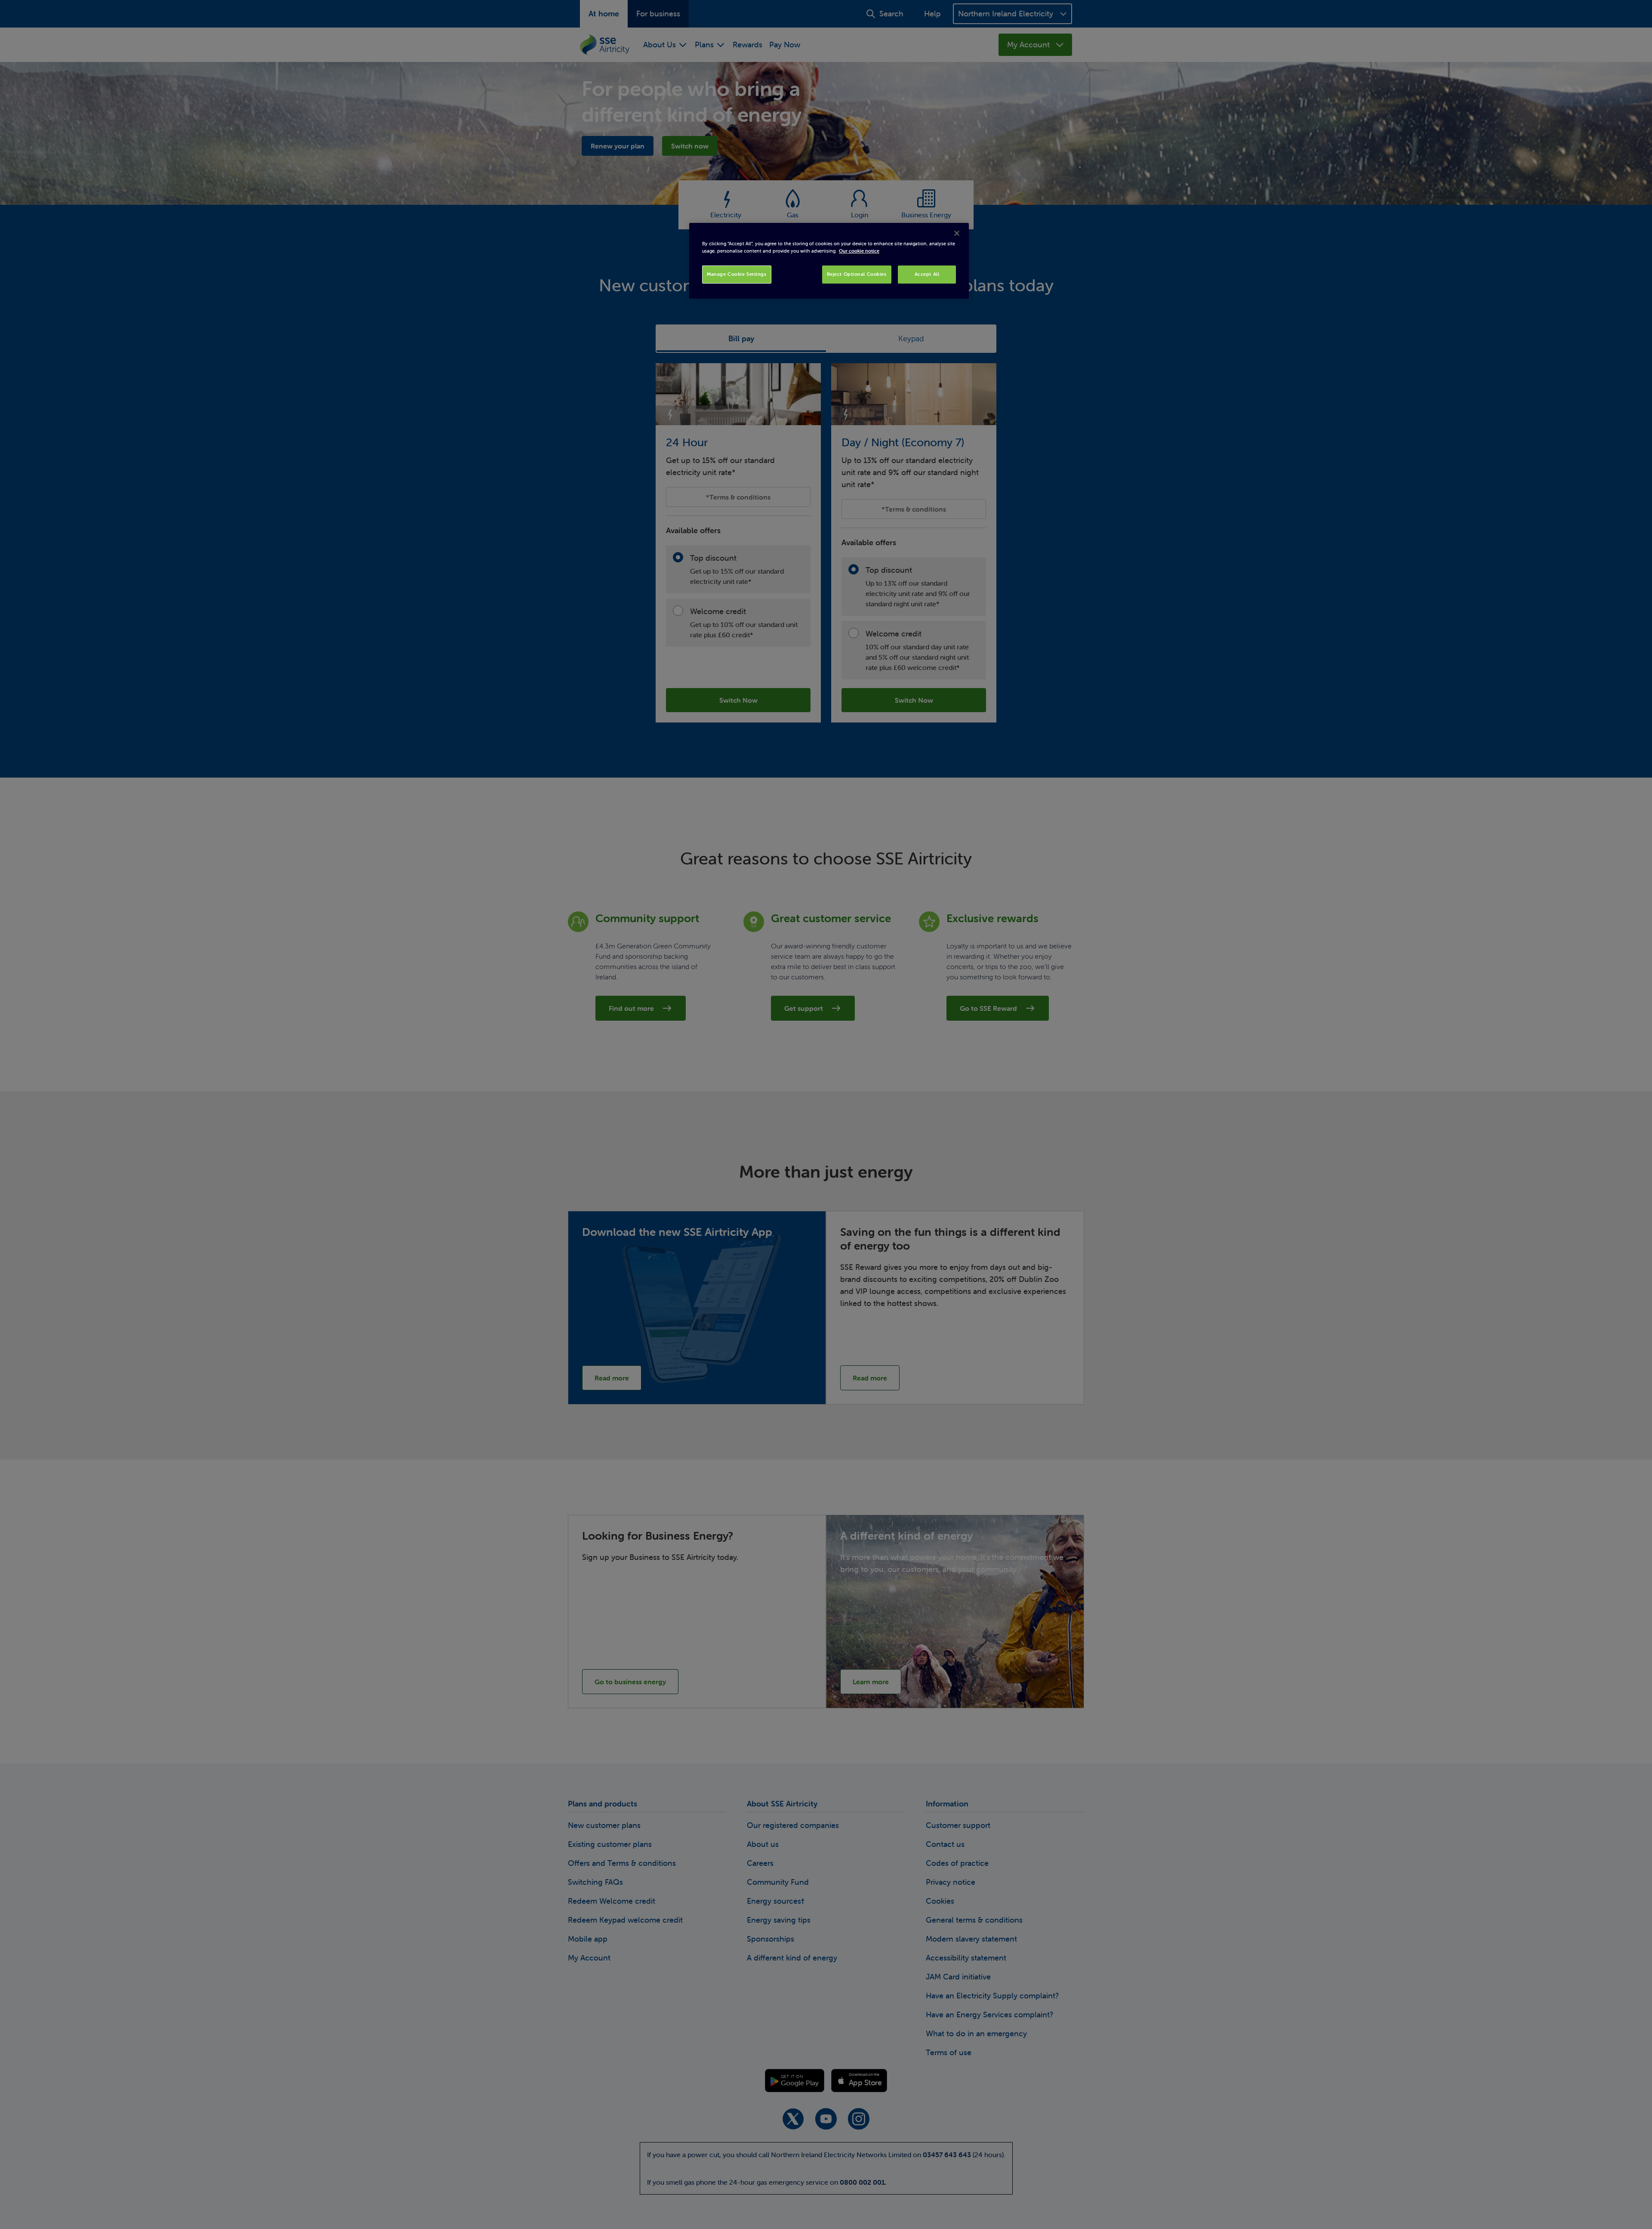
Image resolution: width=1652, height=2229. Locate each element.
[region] (829, 261)
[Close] (957, 233)
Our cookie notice (859, 251)
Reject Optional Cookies (857, 274)
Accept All (927, 274)
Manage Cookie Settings (737, 274)
